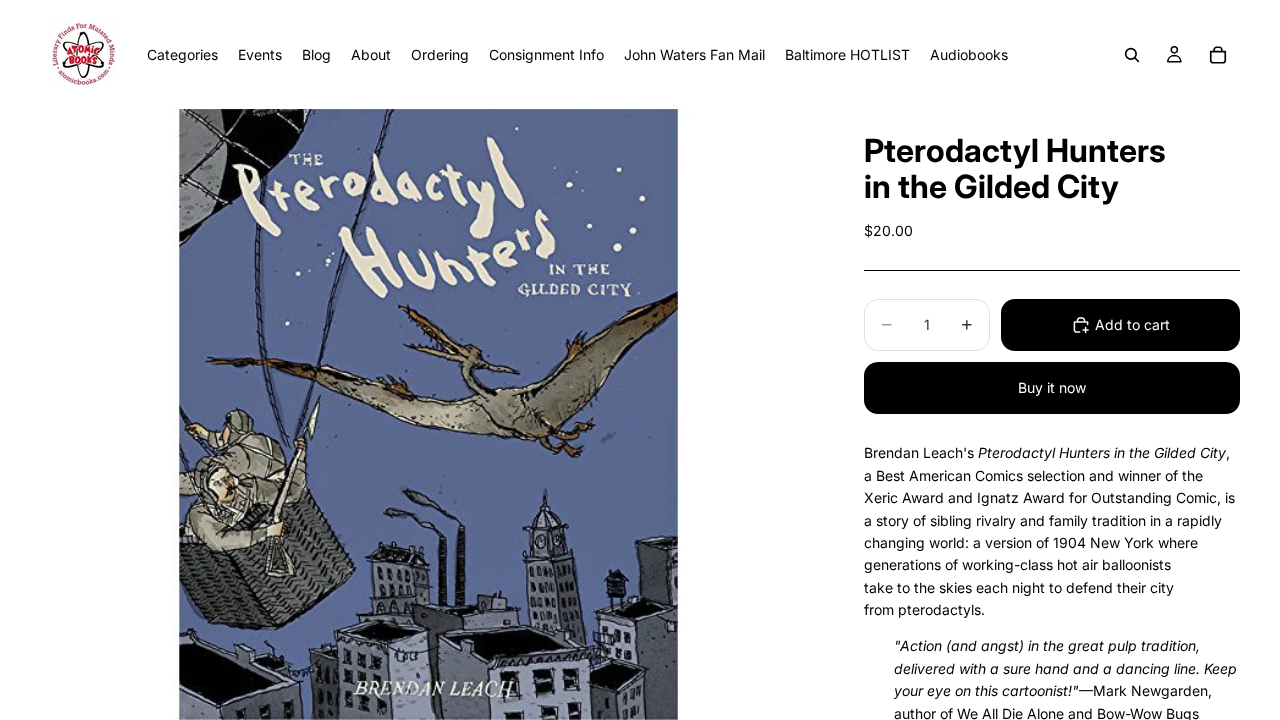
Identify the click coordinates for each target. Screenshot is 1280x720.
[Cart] (1218, 55)
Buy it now (1052, 387)
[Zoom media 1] (428, 414)
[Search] (1132, 55)
